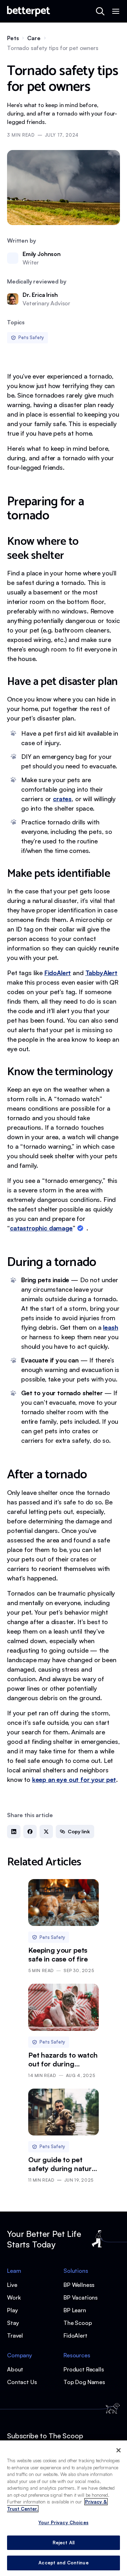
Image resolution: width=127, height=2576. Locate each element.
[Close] (119, 2450)
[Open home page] (29, 11)
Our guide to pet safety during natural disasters (63, 2164)
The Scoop (78, 2323)
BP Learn (75, 2310)
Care (34, 38)
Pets (13, 38)
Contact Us (22, 2382)
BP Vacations (81, 2297)
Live (12, 2285)
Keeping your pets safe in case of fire (58, 1954)
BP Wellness (79, 2285)
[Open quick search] (100, 11)
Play (12, 2310)
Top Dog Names (84, 2382)
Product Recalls (84, 2369)
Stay (13, 2323)
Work (14, 2297)
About (15, 2369)
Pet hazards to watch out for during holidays (63, 2059)
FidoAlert (75, 2335)
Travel (15, 2335)
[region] (64, 2508)
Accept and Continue (63, 2563)
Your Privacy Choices (64, 2522)
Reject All (64, 2543)
